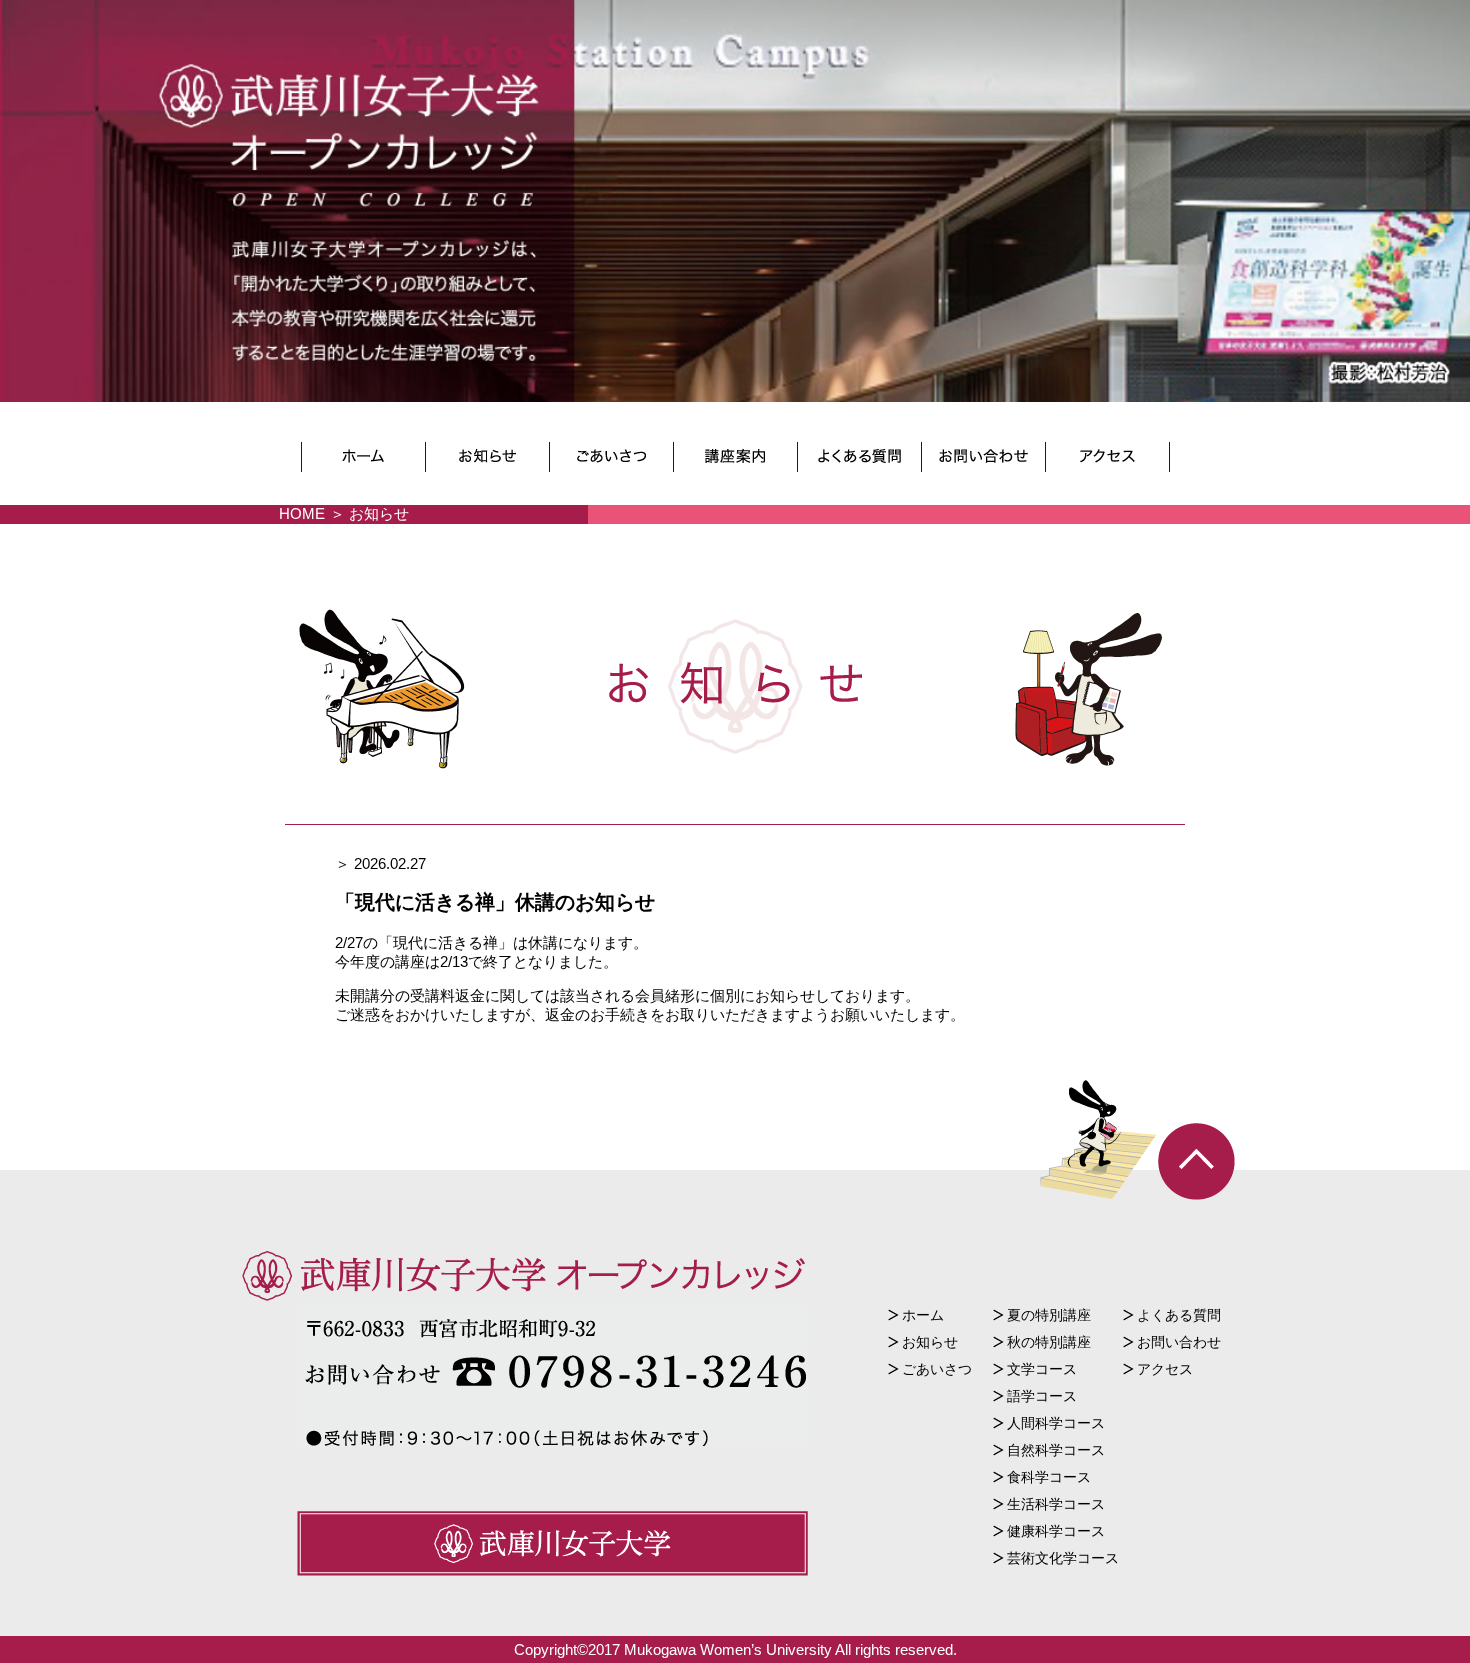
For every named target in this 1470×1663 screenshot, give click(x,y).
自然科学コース (1056, 1450)
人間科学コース (1056, 1423)
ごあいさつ (937, 1369)
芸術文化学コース (1063, 1558)
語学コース (1042, 1396)
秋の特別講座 (1049, 1342)
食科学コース (1049, 1477)
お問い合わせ (1179, 1342)
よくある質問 (1179, 1315)
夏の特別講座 (1049, 1315)
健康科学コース (1056, 1531)
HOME (302, 513)
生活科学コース (1056, 1504)
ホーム (923, 1315)
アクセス (1165, 1369)
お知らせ (930, 1342)
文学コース (1042, 1369)
